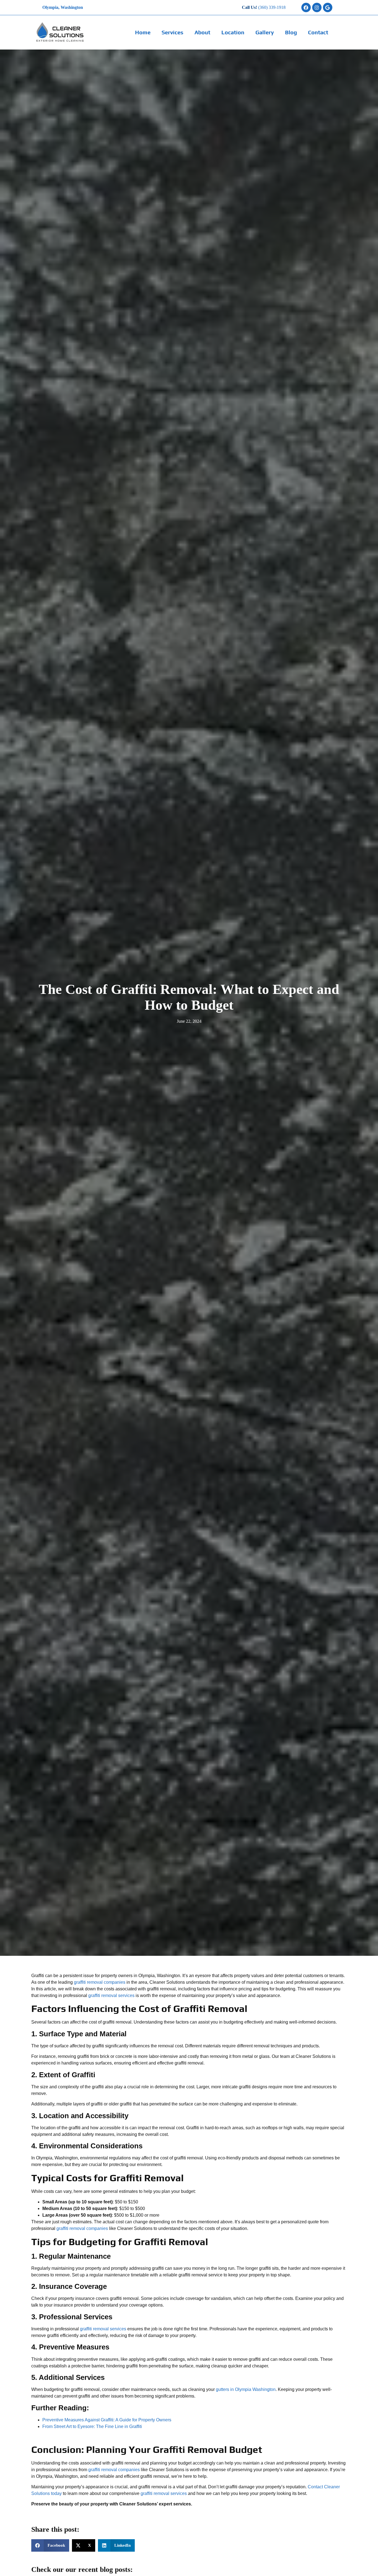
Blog (291, 32)
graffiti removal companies (100, 1982)
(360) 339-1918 (272, 7)
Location (233, 32)
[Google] (328, 7)
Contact (318, 32)
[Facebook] (306, 7)
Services (173, 32)
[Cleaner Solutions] (63, 32)
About (202, 32)
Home (143, 32)
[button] (50, 2545)
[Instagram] (317, 7)
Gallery (265, 32)
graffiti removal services (111, 1995)
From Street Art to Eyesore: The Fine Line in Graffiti (92, 2426)
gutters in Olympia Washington (246, 2389)
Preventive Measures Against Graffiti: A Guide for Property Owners (107, 2420)
